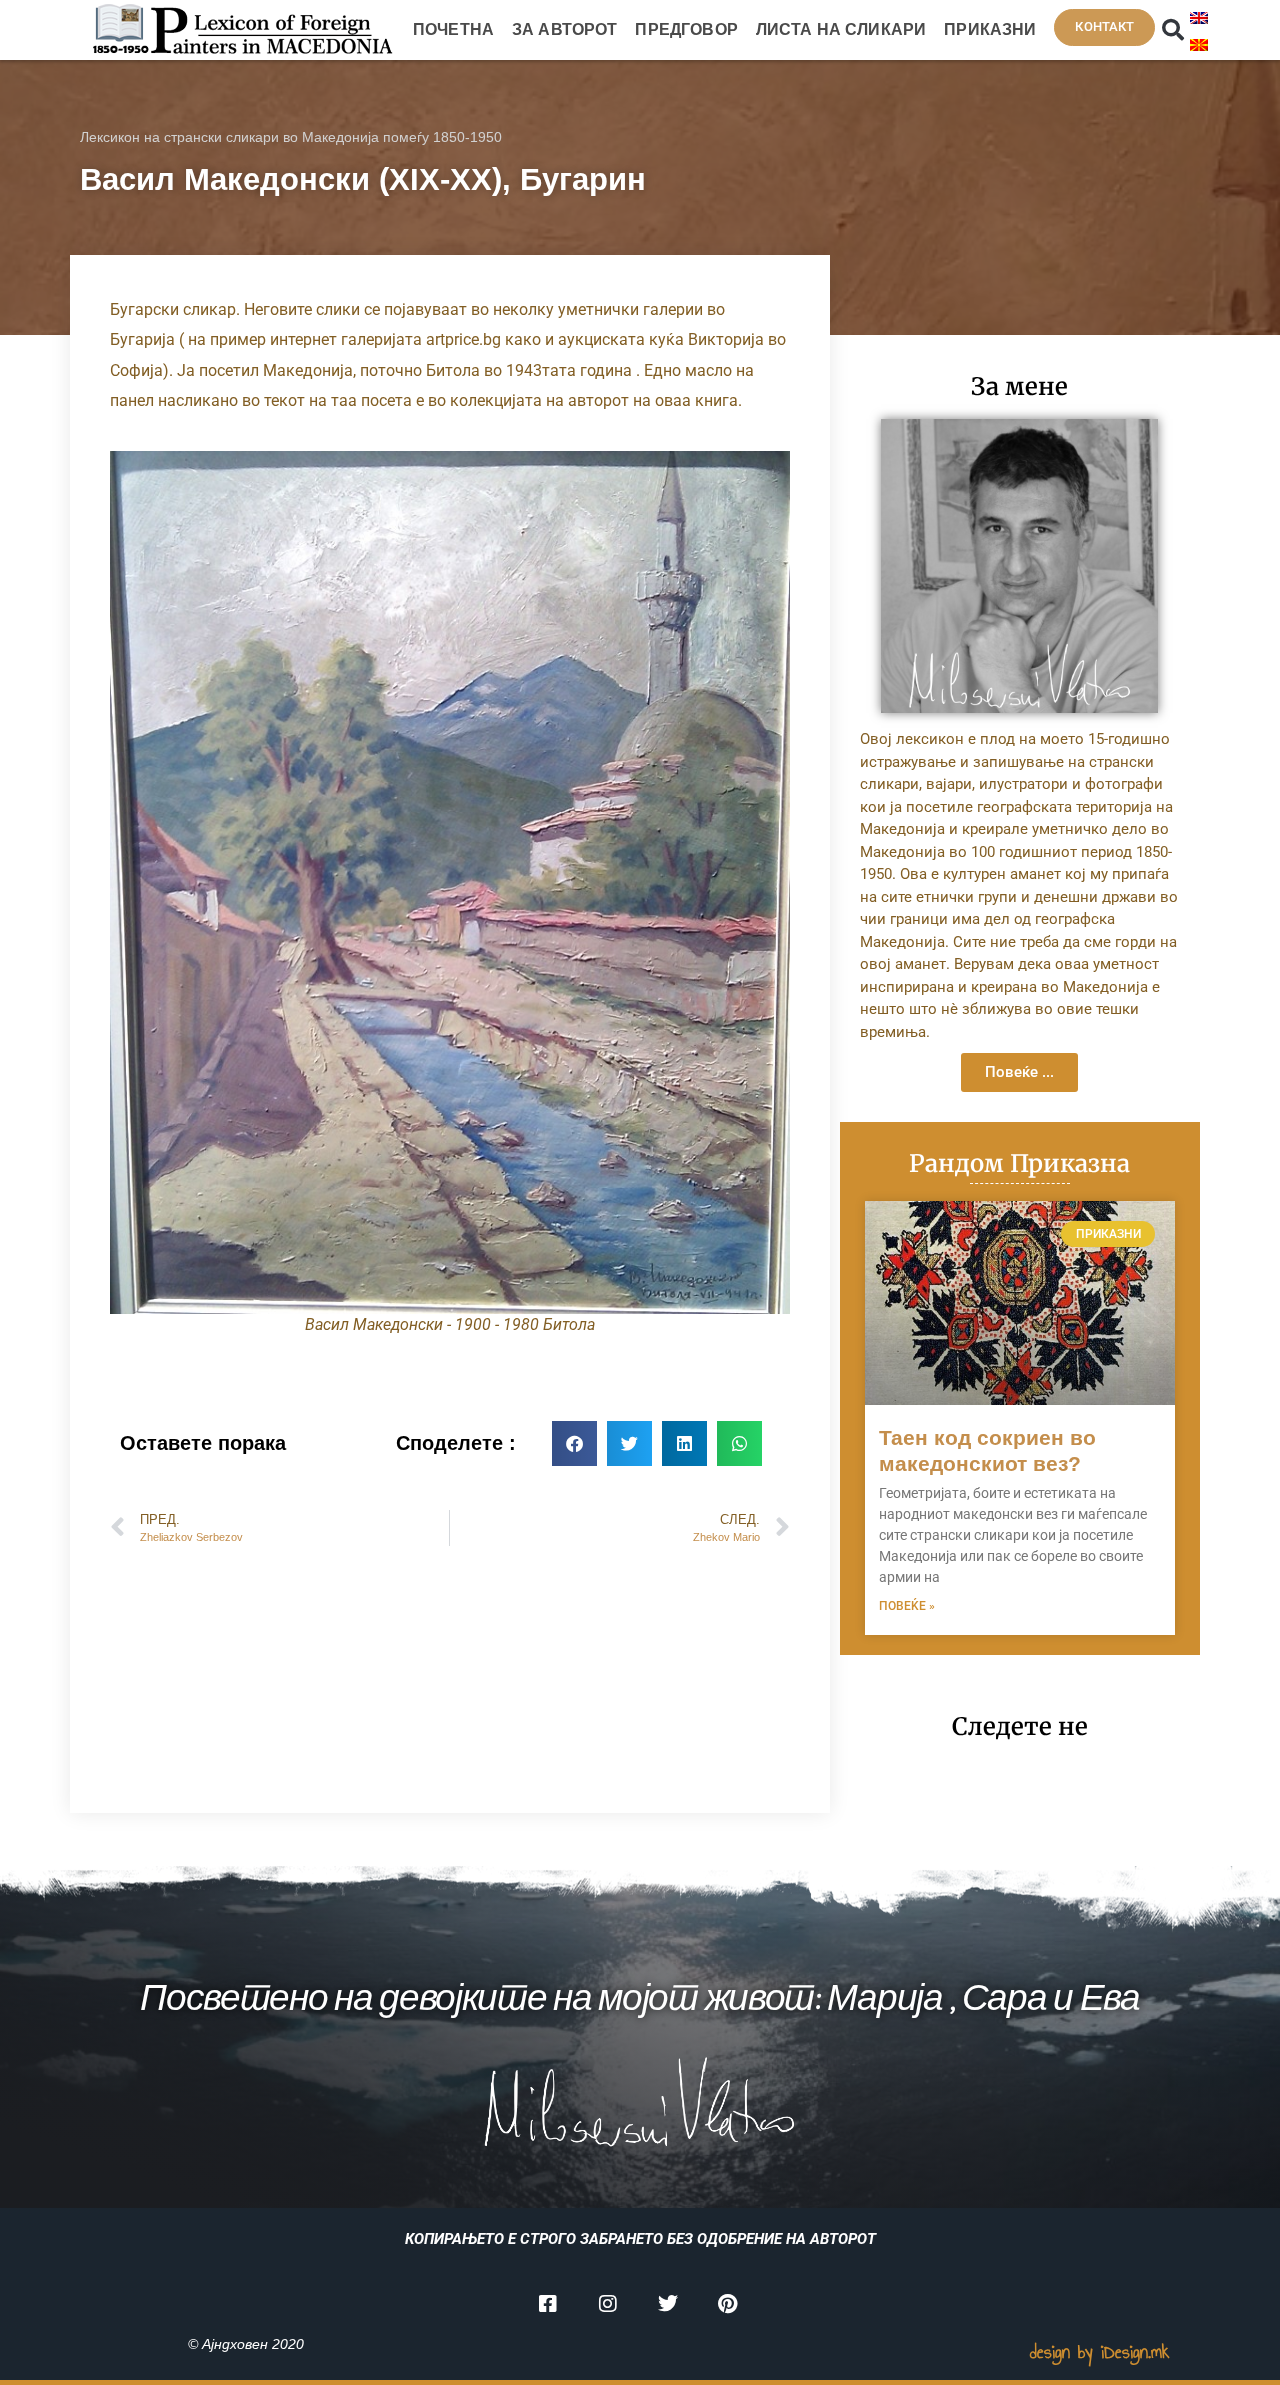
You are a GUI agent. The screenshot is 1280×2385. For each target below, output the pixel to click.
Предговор (686, 29)
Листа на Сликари (841, 29)
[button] (1173, 30)
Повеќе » (907, 1606)
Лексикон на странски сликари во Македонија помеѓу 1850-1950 (291, 137)
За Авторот (565, 29)
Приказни (990, 29)
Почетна (453, 29)
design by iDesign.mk (1100, 2352)
